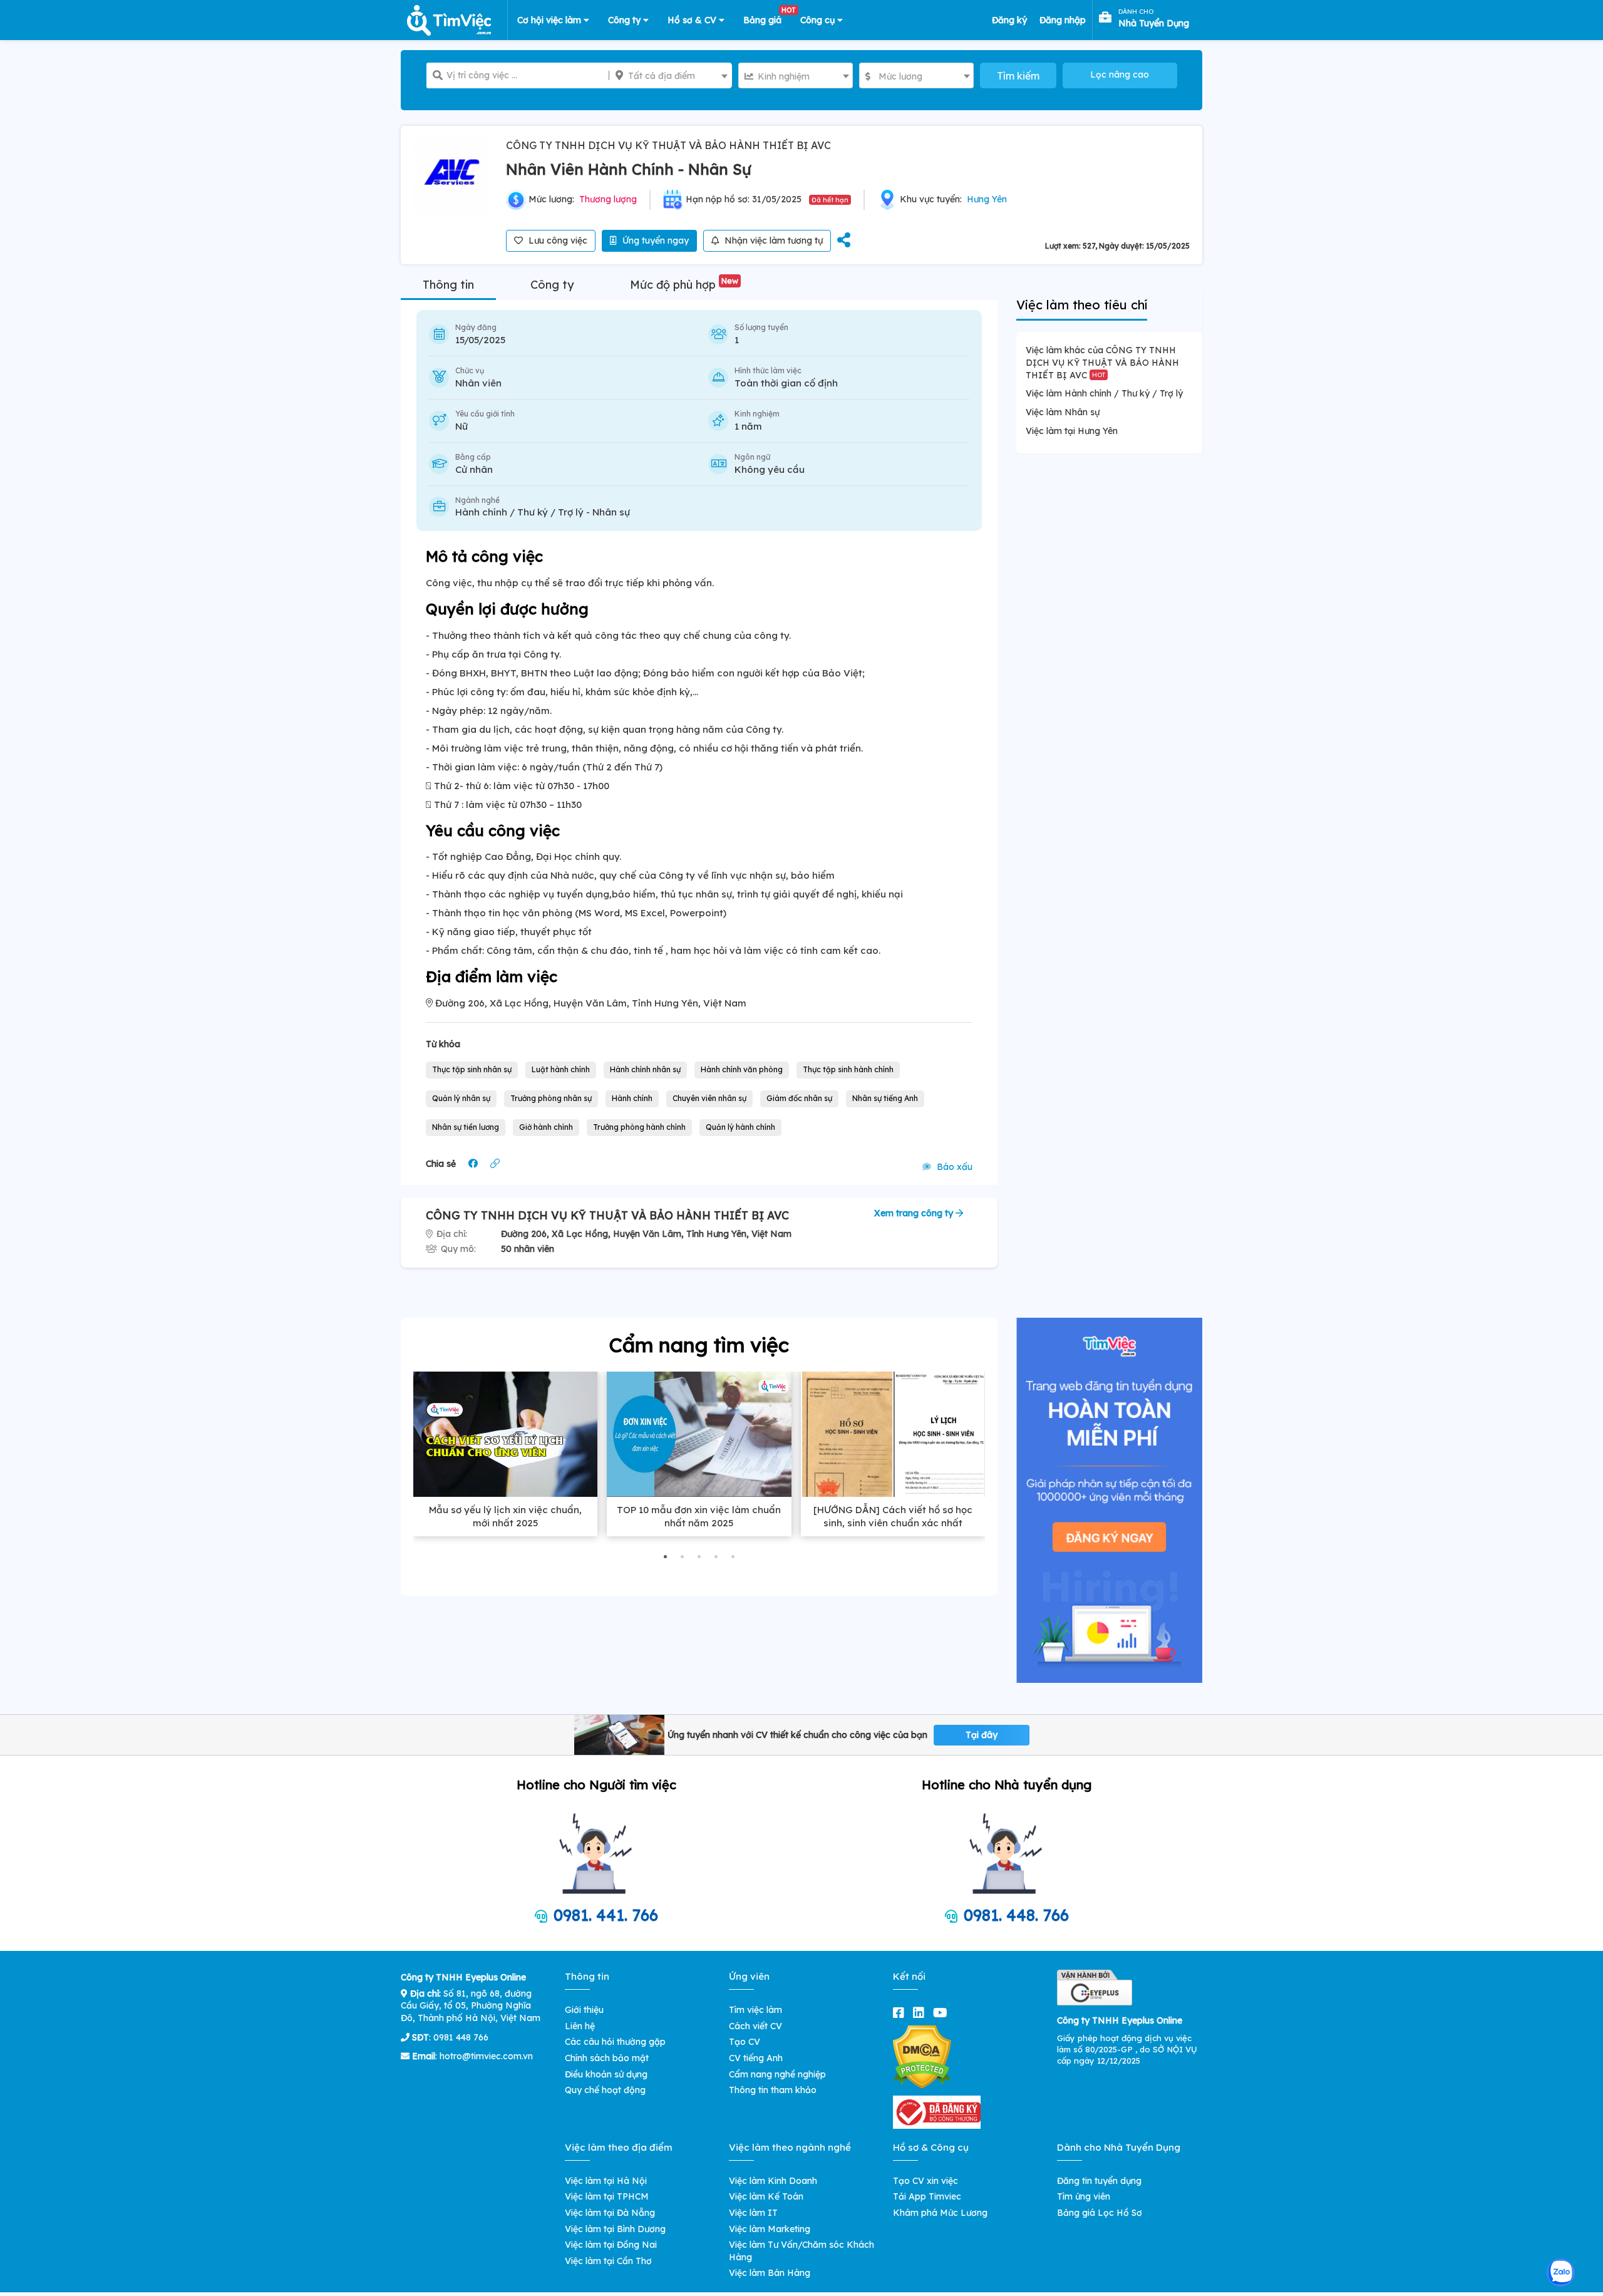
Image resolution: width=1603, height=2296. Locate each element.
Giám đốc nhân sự (799, 1098)
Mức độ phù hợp (684, 285)
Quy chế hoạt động (605, 2090)
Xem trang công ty (915, 1213)
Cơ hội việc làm (550, 20)
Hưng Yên (987, 199)
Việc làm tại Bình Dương (615, 2229)
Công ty (626, 20)
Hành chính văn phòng (742, 1069)
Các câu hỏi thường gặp (615, 2042)
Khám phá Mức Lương (940, 2213)
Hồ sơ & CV (693, 20)
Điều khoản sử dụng (606, 2074)
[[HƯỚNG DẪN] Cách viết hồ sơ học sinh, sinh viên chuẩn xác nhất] (893, 1434)
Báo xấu (953, 1167)
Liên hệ (580, 2026)
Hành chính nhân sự (645, 1069)
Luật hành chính (561, 1069)
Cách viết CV (755, 2026)
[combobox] (670, 75)
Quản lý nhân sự (461, 1098)
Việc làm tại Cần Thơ (608, 2261)
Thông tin (448, 285)
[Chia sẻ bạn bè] (844, 241)
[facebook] (901, 2013)
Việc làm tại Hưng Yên (1072, 431)
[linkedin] (921, 2013)
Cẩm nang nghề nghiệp (777, 2074)
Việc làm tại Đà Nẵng (610, 2213)
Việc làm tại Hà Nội (606, 2181)
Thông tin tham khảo (773, 2090)
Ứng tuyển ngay (654, 240)
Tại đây (982, 1735)
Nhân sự (611, 512)
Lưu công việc (557, 240)
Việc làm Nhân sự (1063, 412)
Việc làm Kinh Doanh (773, 2181)
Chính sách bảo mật (607, 2058)
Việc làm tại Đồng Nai (611, 2245)
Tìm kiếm (1018, 76)
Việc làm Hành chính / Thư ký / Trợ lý (1104, 393)
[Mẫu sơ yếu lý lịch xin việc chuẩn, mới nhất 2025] (505, 1434)
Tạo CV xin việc (925, 2181)
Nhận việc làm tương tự (772, 240)
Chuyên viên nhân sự (709, 1098)
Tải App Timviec (927, 2196)
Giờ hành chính (546, 1127)
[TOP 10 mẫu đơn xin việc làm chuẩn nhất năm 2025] (699, 1434)
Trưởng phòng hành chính (639, 1127)
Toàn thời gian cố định (786, 383)
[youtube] (943, 2013)
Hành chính (632, 1098)
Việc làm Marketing (770, 2229)
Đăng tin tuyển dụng (1099, 2181)
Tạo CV (745, 2042)
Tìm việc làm (755, 2010)
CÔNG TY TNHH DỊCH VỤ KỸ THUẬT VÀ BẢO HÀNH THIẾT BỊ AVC (668, 145)
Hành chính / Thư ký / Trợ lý (519, 512)
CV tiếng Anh (756, 2058)
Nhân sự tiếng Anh (885, 1098)
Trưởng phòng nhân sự (551, 1098)
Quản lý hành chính (740, 1127)
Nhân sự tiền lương (466, 1127)
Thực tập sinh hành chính (848, 1069)
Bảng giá (767, 18)
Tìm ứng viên (1084, 2196)
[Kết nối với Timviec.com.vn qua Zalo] (1561, 2273)
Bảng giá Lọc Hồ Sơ (1100, 2213)
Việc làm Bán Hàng (770, 2273)
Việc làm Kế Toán (766, 2196)
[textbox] (670, 76)
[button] (665, 1557)
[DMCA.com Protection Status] (922, 2056)
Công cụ (819, 20)
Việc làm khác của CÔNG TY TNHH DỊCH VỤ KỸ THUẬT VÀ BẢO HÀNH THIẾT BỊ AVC (1102, 362)
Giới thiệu (584, 2010)
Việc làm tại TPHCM (607, 2196)
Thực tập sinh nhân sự (472, 1069)
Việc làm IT (753, 2213)
